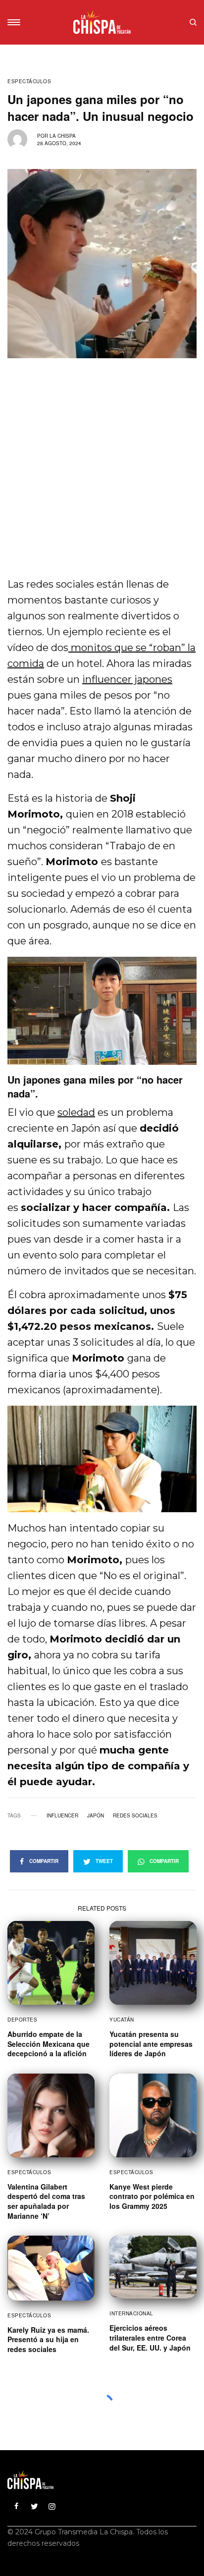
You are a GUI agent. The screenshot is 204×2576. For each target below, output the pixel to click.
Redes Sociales (135, 1815)
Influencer (62, 1815)
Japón (96, 1815)
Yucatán (122, 2020)
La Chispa (63, 136)
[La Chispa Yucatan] (102, 22)
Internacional (131, 2313)
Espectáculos (29, 81)
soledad (76, 1112)
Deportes (22, 2020)
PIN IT (107, 1011)
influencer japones (127, 679)
